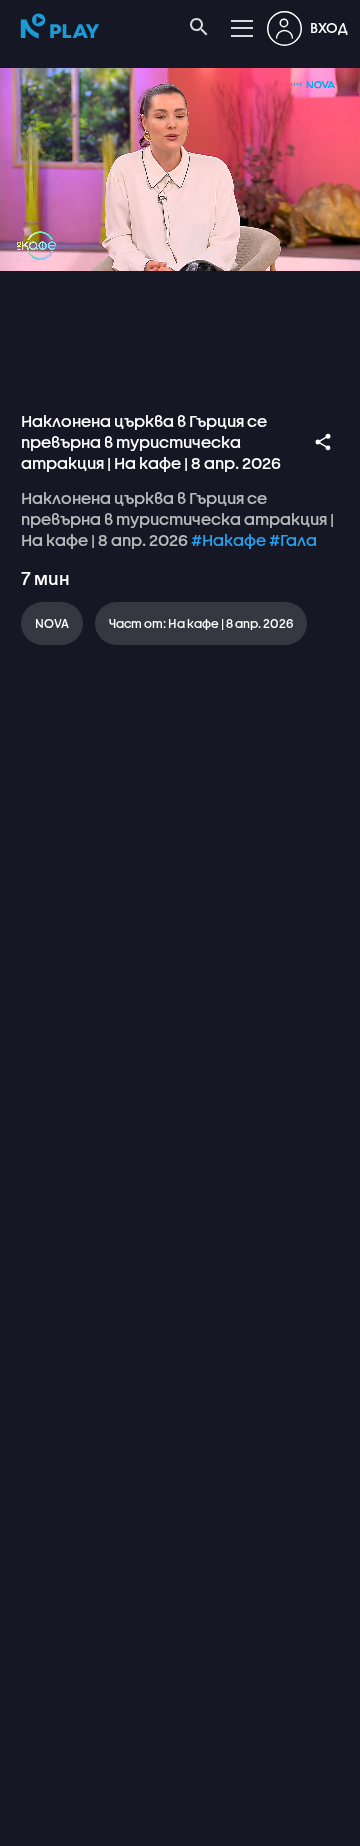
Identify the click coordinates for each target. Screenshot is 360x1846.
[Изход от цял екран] (332, 1822)
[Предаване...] (236, 1822)
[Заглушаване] (76, 1822)
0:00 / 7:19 (150, 1822)
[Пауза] (28, 1822)
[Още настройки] (284, 1822)
